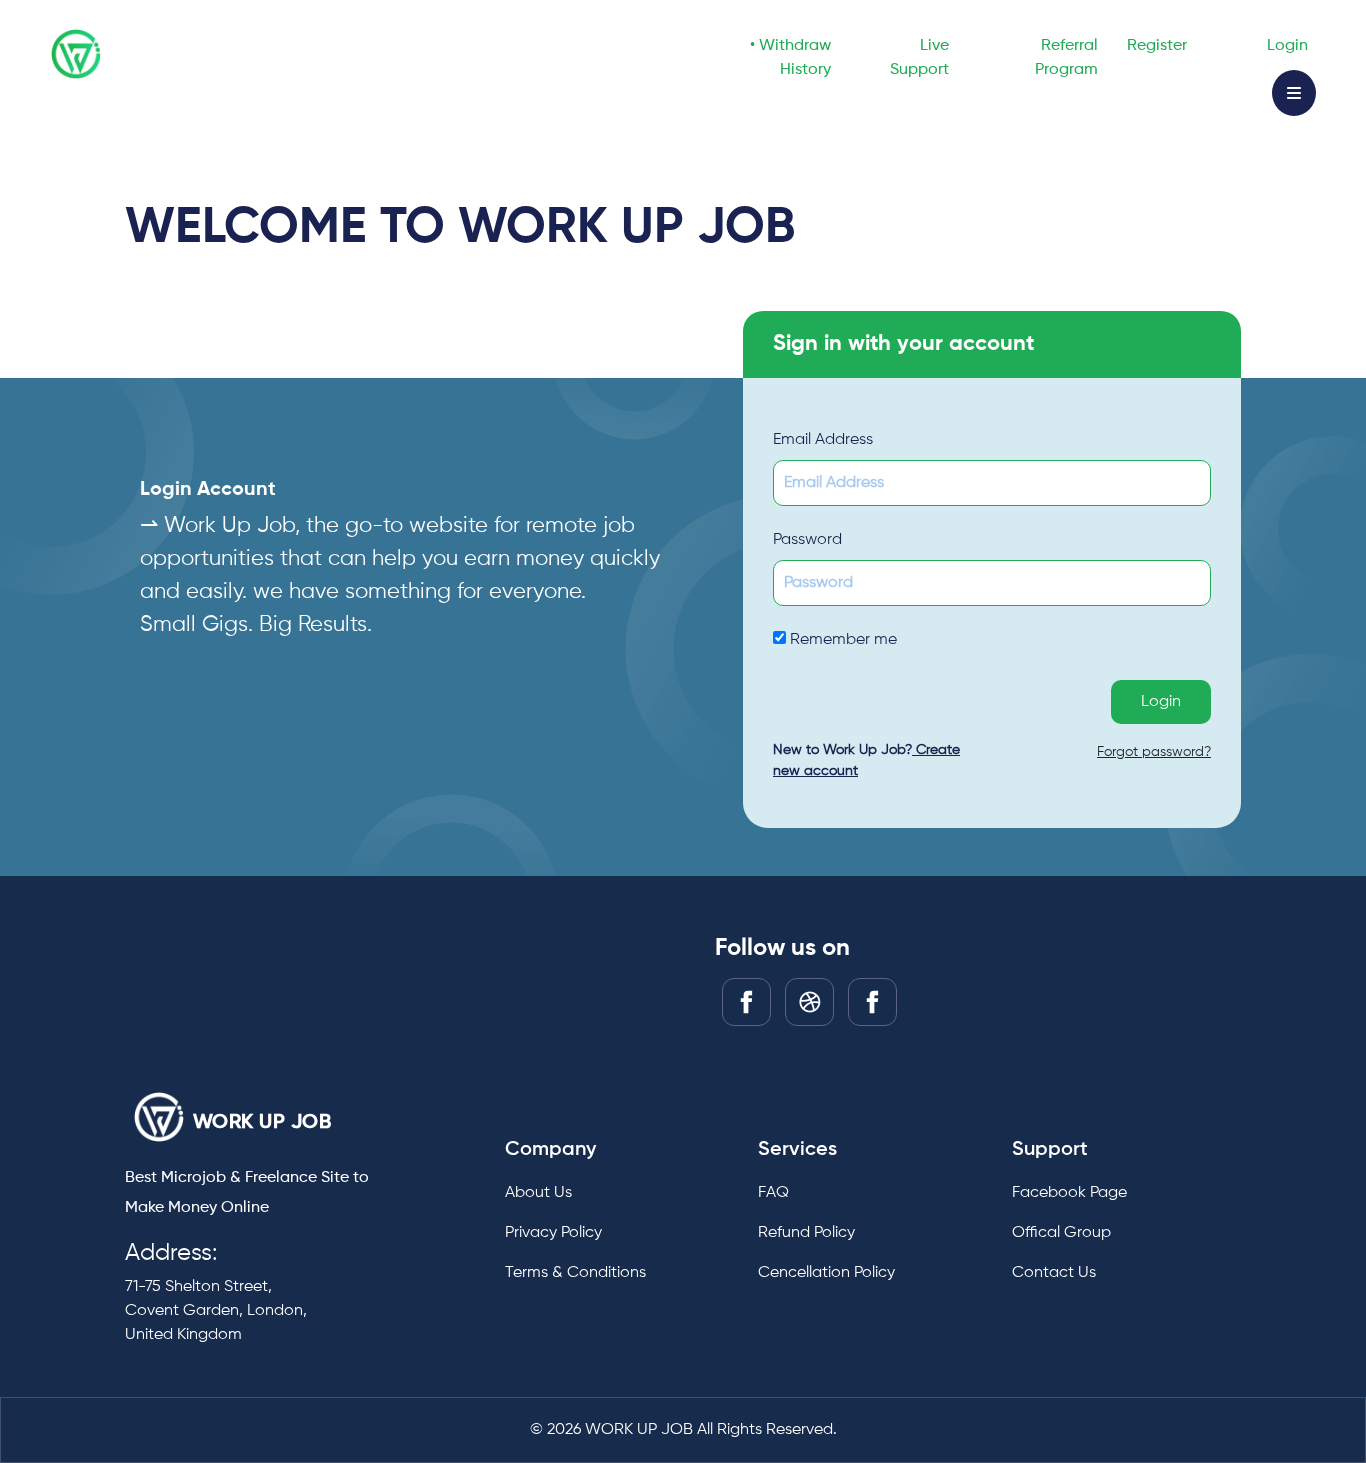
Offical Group (1061, 1233)
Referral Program (1066, 58)
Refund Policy (806, 1233)
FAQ (773, 1193)
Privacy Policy (553, 1233)
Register (1157, 46)
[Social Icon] (746, 1002)
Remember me (841, 640)
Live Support (919, 58)
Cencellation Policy (826, 1273)
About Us (538, 1193)
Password (807, 540)
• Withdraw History (790, 58)
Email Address (823, 440)
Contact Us (1054, 1273)
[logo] (159, 1117)
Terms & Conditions (575, 1273)
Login (1287, 46)
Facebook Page (1069, 1193)
